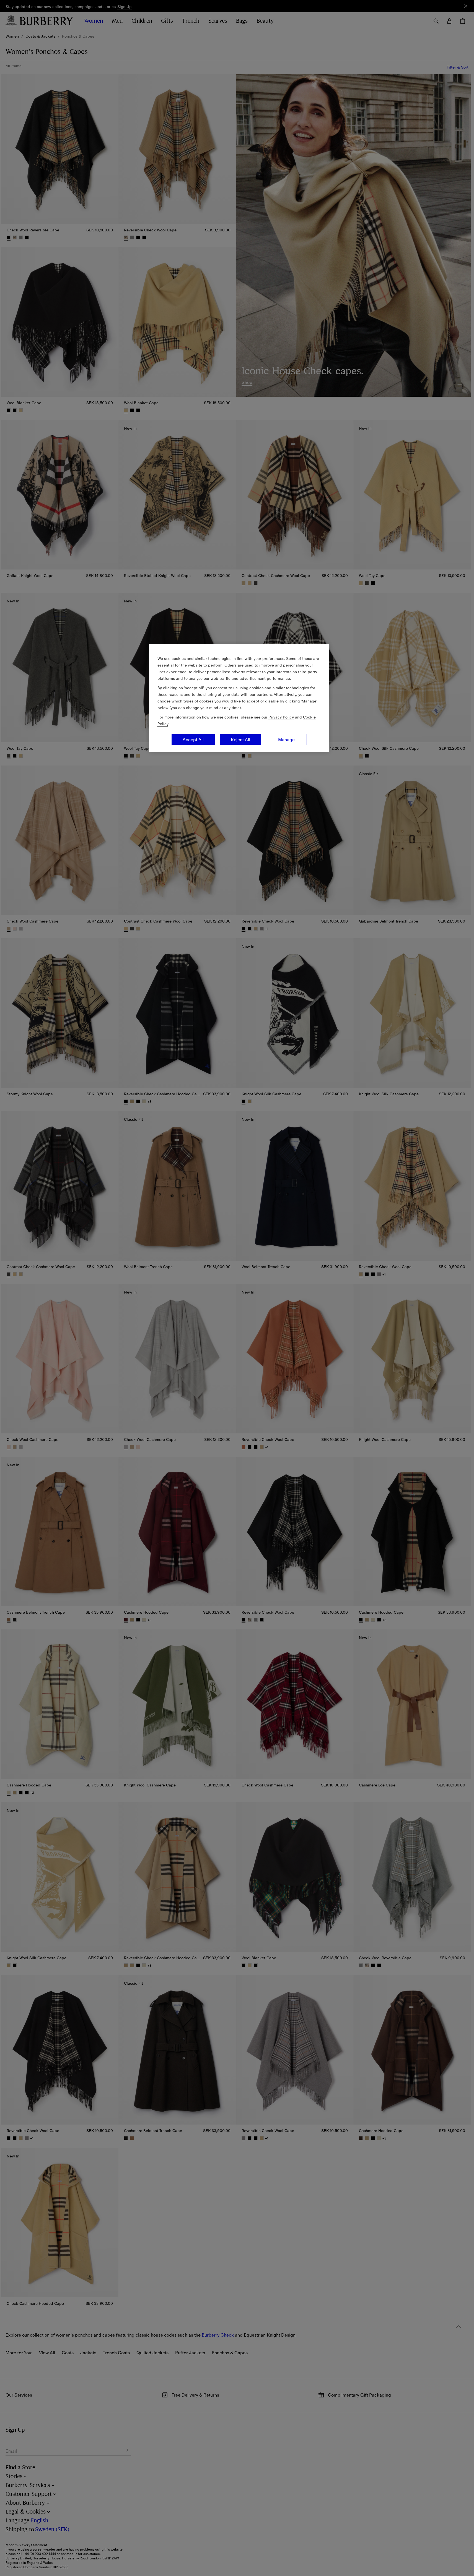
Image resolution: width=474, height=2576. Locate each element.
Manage (286, 740)
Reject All (240, 740)
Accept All (193, 740)
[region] (239, 698)
